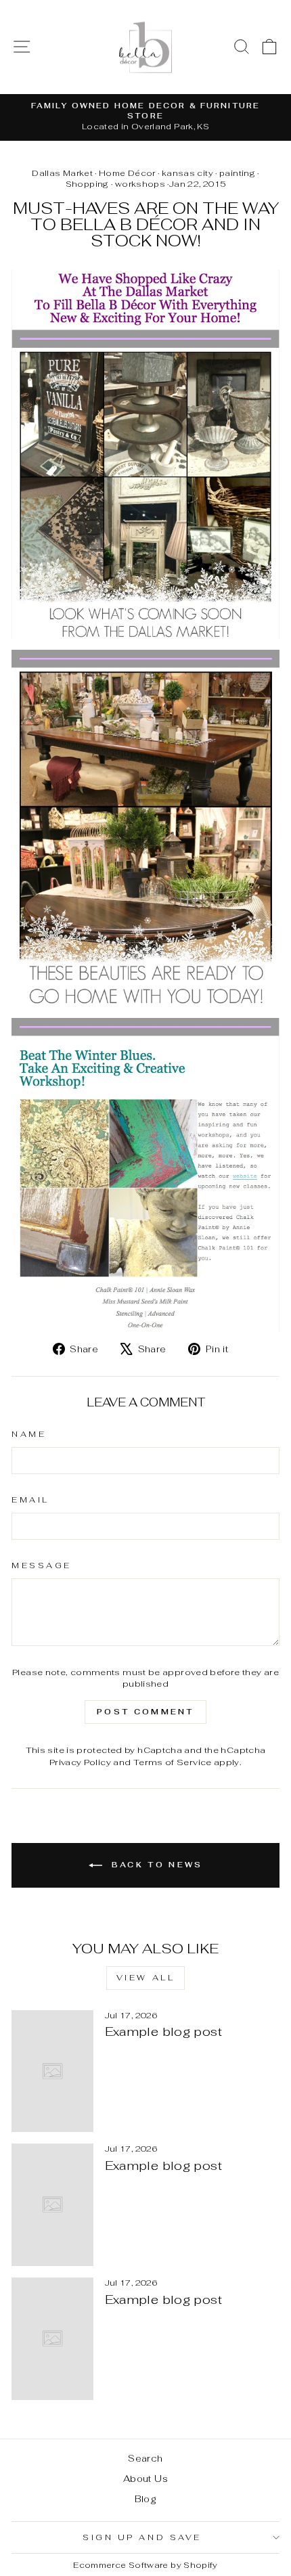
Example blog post (163, 2031)
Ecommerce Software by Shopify (145, 2565)
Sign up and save (142, 2537)
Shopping (87, 184)
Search (145, 2458)
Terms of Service (173, 1762)
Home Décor (127, 173)
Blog (145, 2499)
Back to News (155, 1865)
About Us (145, 2479)
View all (146, 1978)
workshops (140, 184)
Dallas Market (62, 173)
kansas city (187, 173)
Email (30, 1500)
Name (29, 1434)
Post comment (145, 1712)
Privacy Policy (80, 1762)
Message (42, 1565)
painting (237, 173)
